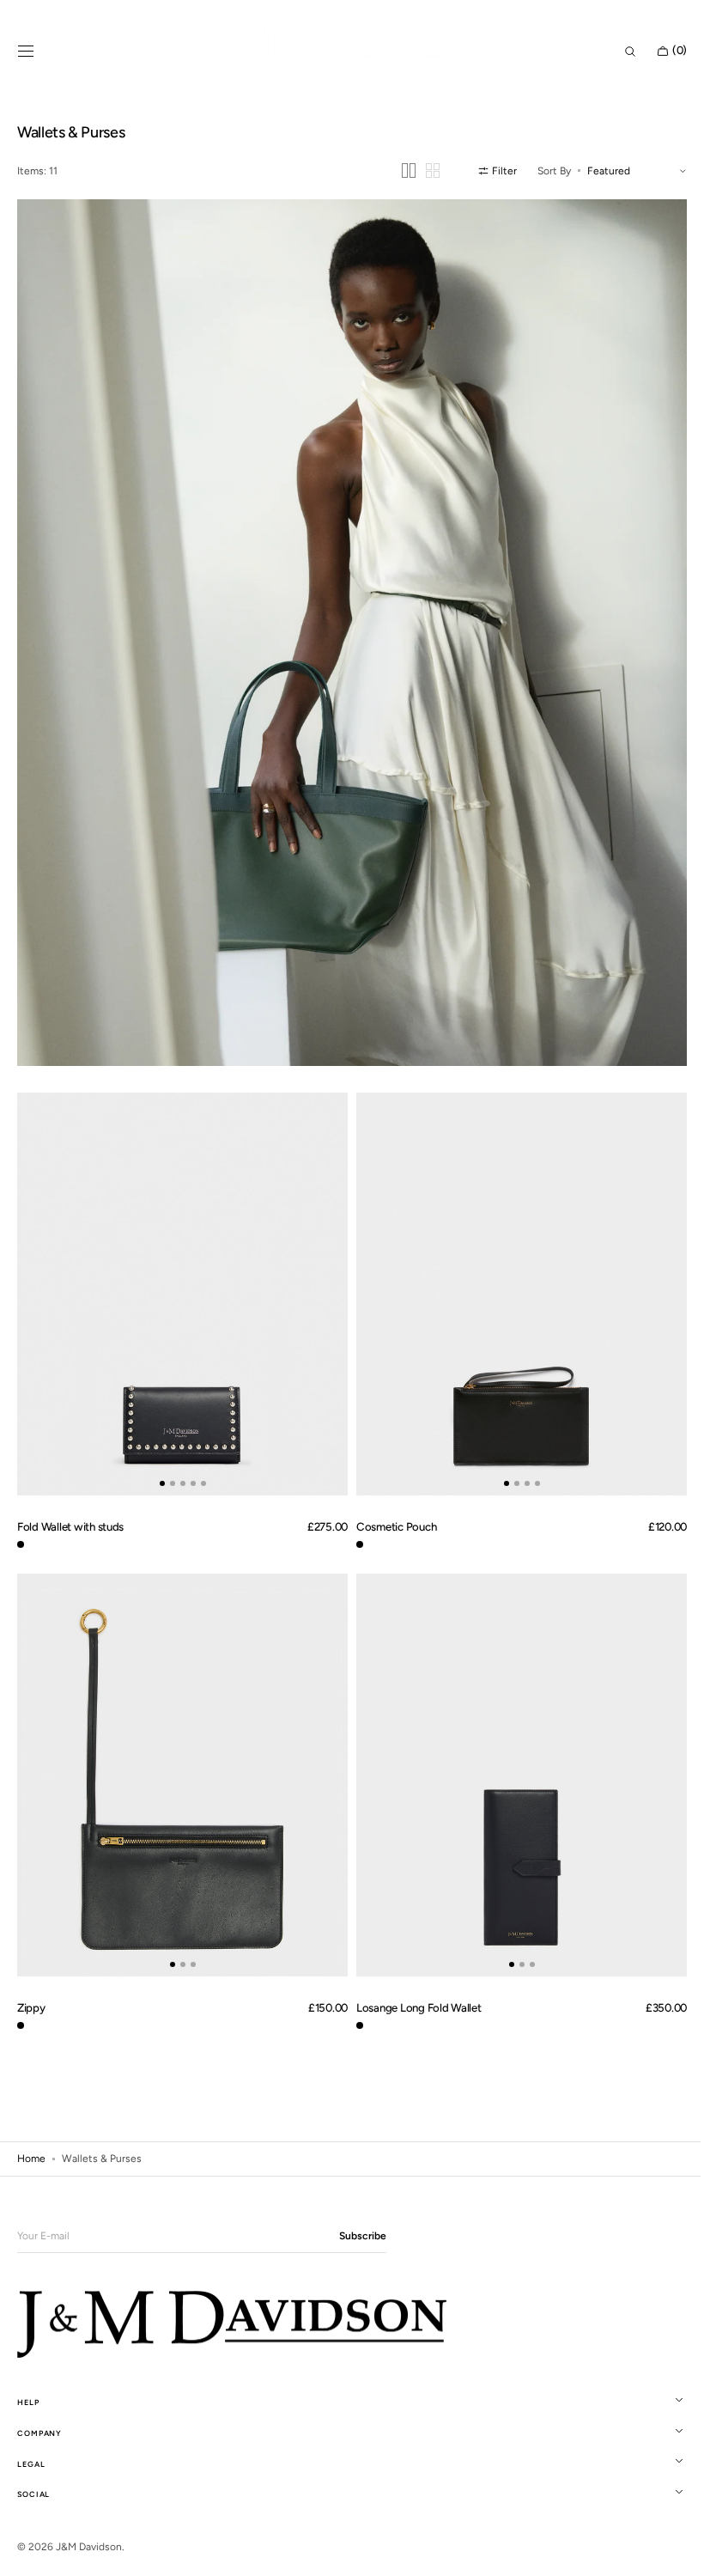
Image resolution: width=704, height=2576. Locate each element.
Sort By (541, 171)
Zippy (31, 1974)
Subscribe (363, 2236)
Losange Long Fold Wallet (413, 1974)
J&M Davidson (89, 2547)
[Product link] (179, 1273)
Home (31, 2125)
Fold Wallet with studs (70, 1501)
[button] (26, 52)
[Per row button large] (396, 171)
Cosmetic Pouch (390, 1501)
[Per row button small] (420, 171)
